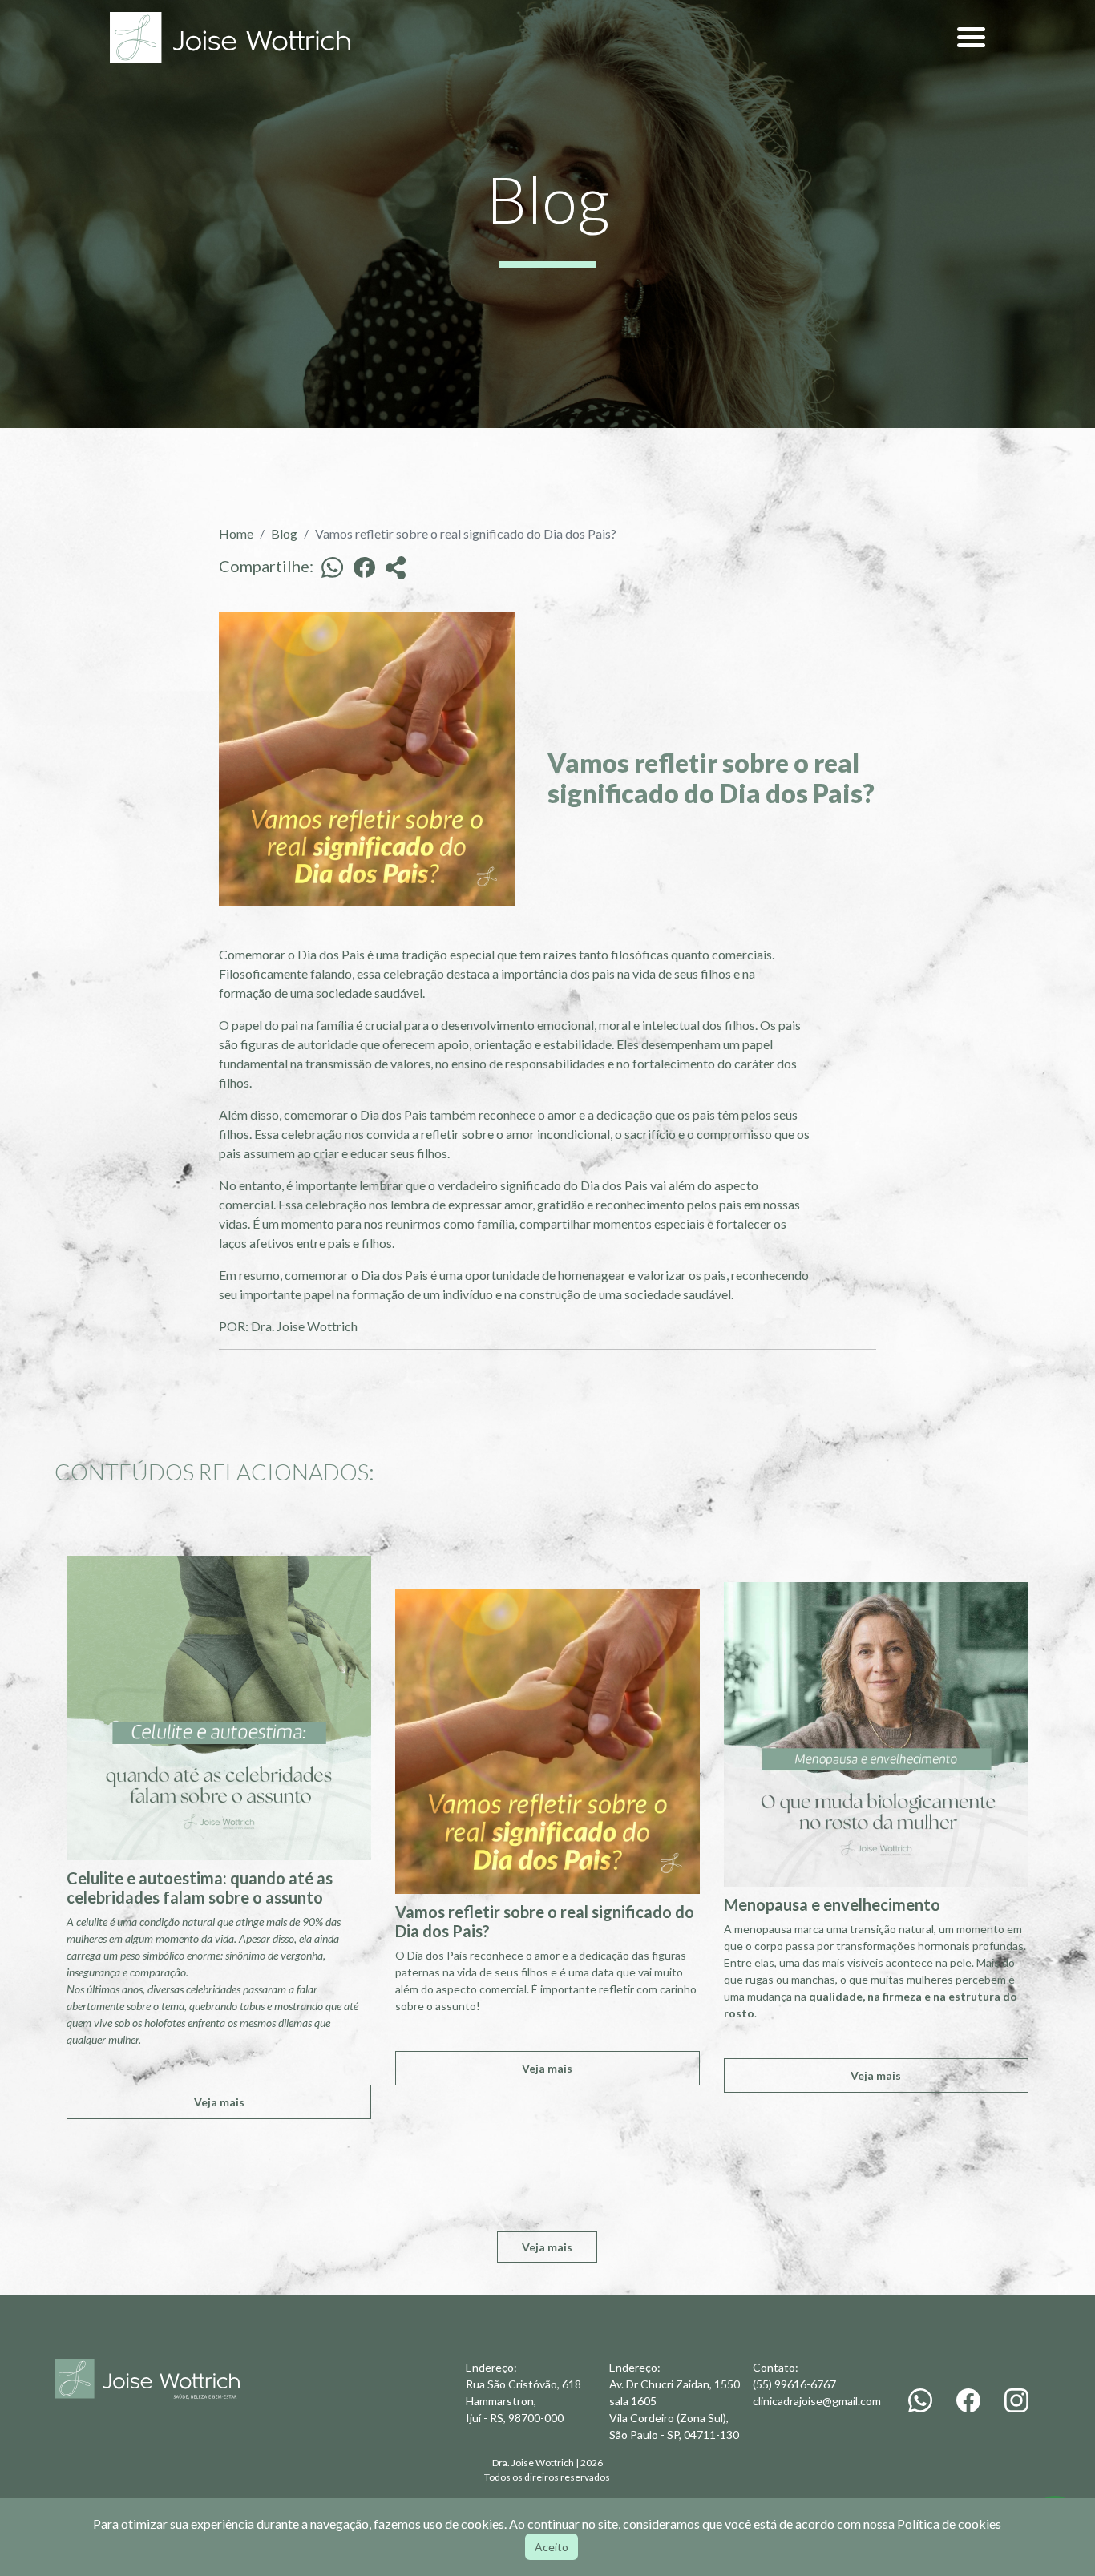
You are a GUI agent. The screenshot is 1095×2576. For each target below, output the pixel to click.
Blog (284, 533)
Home (236, 533)
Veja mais (219, 2102)
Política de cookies (949, 2524)
